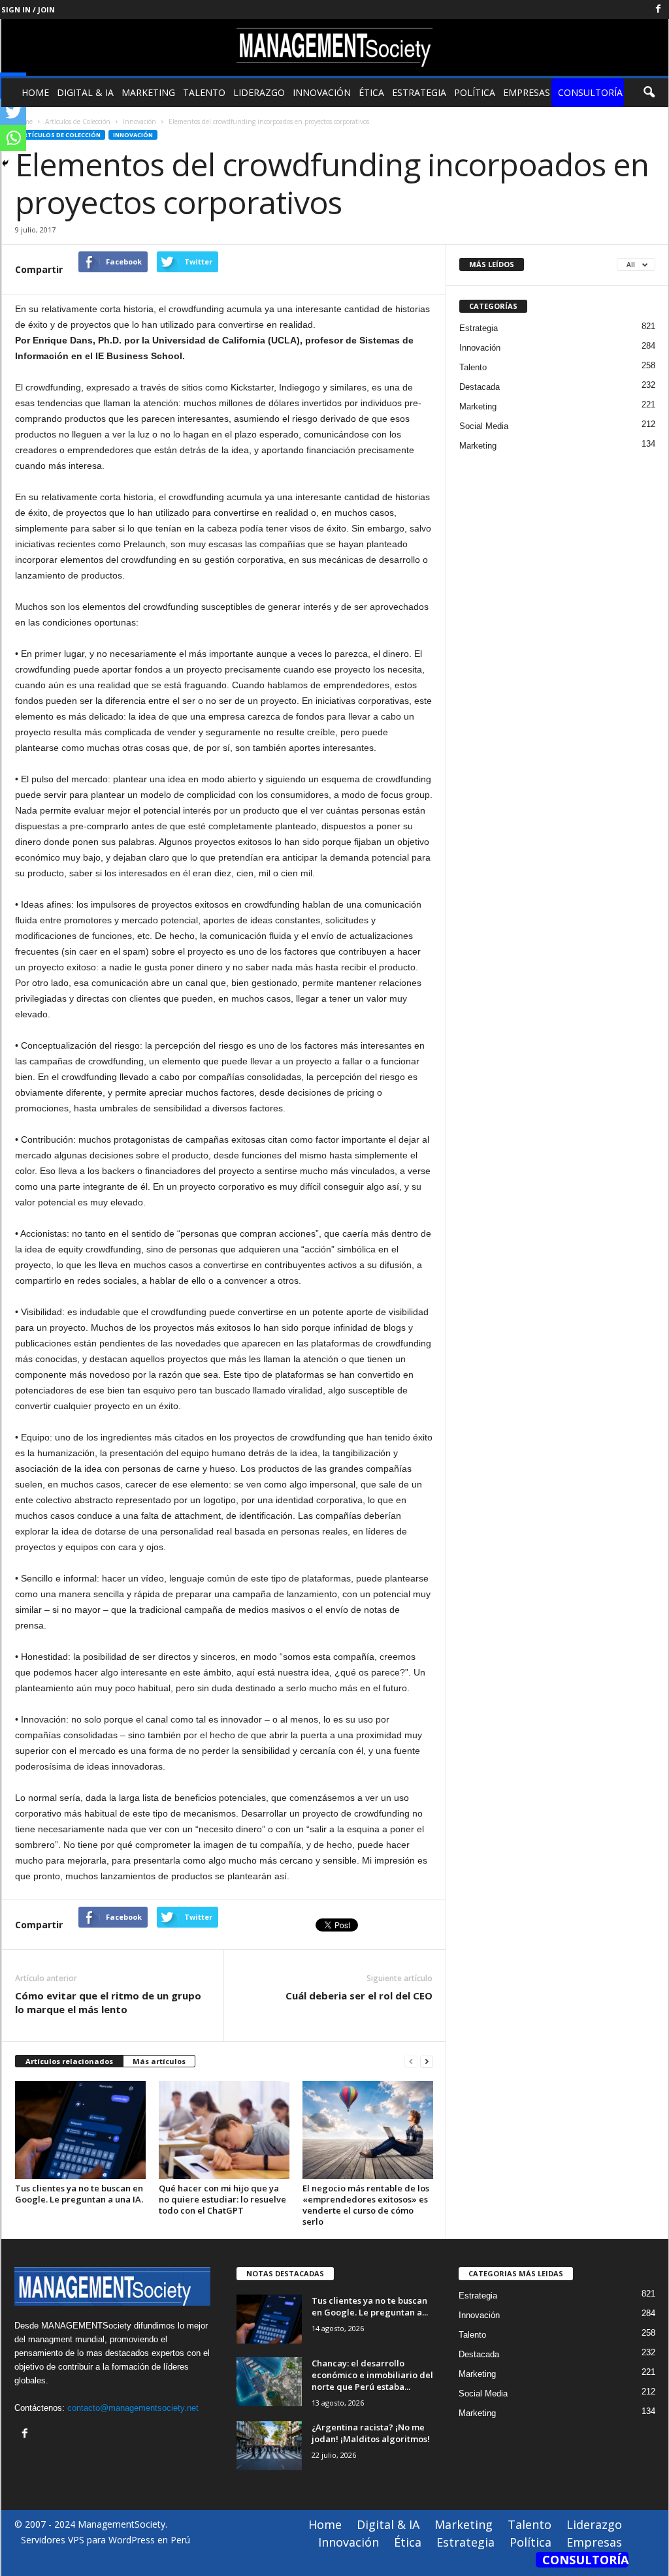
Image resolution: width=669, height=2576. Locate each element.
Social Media (484, 426)
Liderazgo (259, 92)
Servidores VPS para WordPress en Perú (106, 2540)
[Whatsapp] (13, 138)
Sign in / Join (28, 9)
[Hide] (5, 163)
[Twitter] (13, 112)
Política (475, 92)
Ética (371, 92)
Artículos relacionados (69, 2061)
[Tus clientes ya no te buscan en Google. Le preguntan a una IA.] (80, 2130)
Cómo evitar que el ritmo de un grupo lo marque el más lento (108, 2002)
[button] (649, 93)
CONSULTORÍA (590, 92)
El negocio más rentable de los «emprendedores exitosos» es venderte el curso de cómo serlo (366, 2205)
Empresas (527, 92)
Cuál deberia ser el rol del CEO (359, 1996)
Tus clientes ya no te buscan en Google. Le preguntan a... (370, 2306)
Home (35, 92)
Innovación (322, 92)
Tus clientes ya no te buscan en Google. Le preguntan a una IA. (79, 2194)
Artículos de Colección (60, 135)
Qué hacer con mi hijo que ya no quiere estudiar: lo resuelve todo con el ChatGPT (222, 2199)
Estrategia (419, 92)
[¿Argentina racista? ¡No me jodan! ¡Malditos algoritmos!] (269, 2446)
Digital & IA (85, 92)
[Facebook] (659, 9)
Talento (204, 92)
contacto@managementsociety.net (133, 2408)
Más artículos (159, 2061)
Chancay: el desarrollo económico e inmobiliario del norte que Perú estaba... (372, 2375)
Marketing (148, 92)
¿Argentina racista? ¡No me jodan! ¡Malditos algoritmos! (371, 2433)
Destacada (480, 387)
